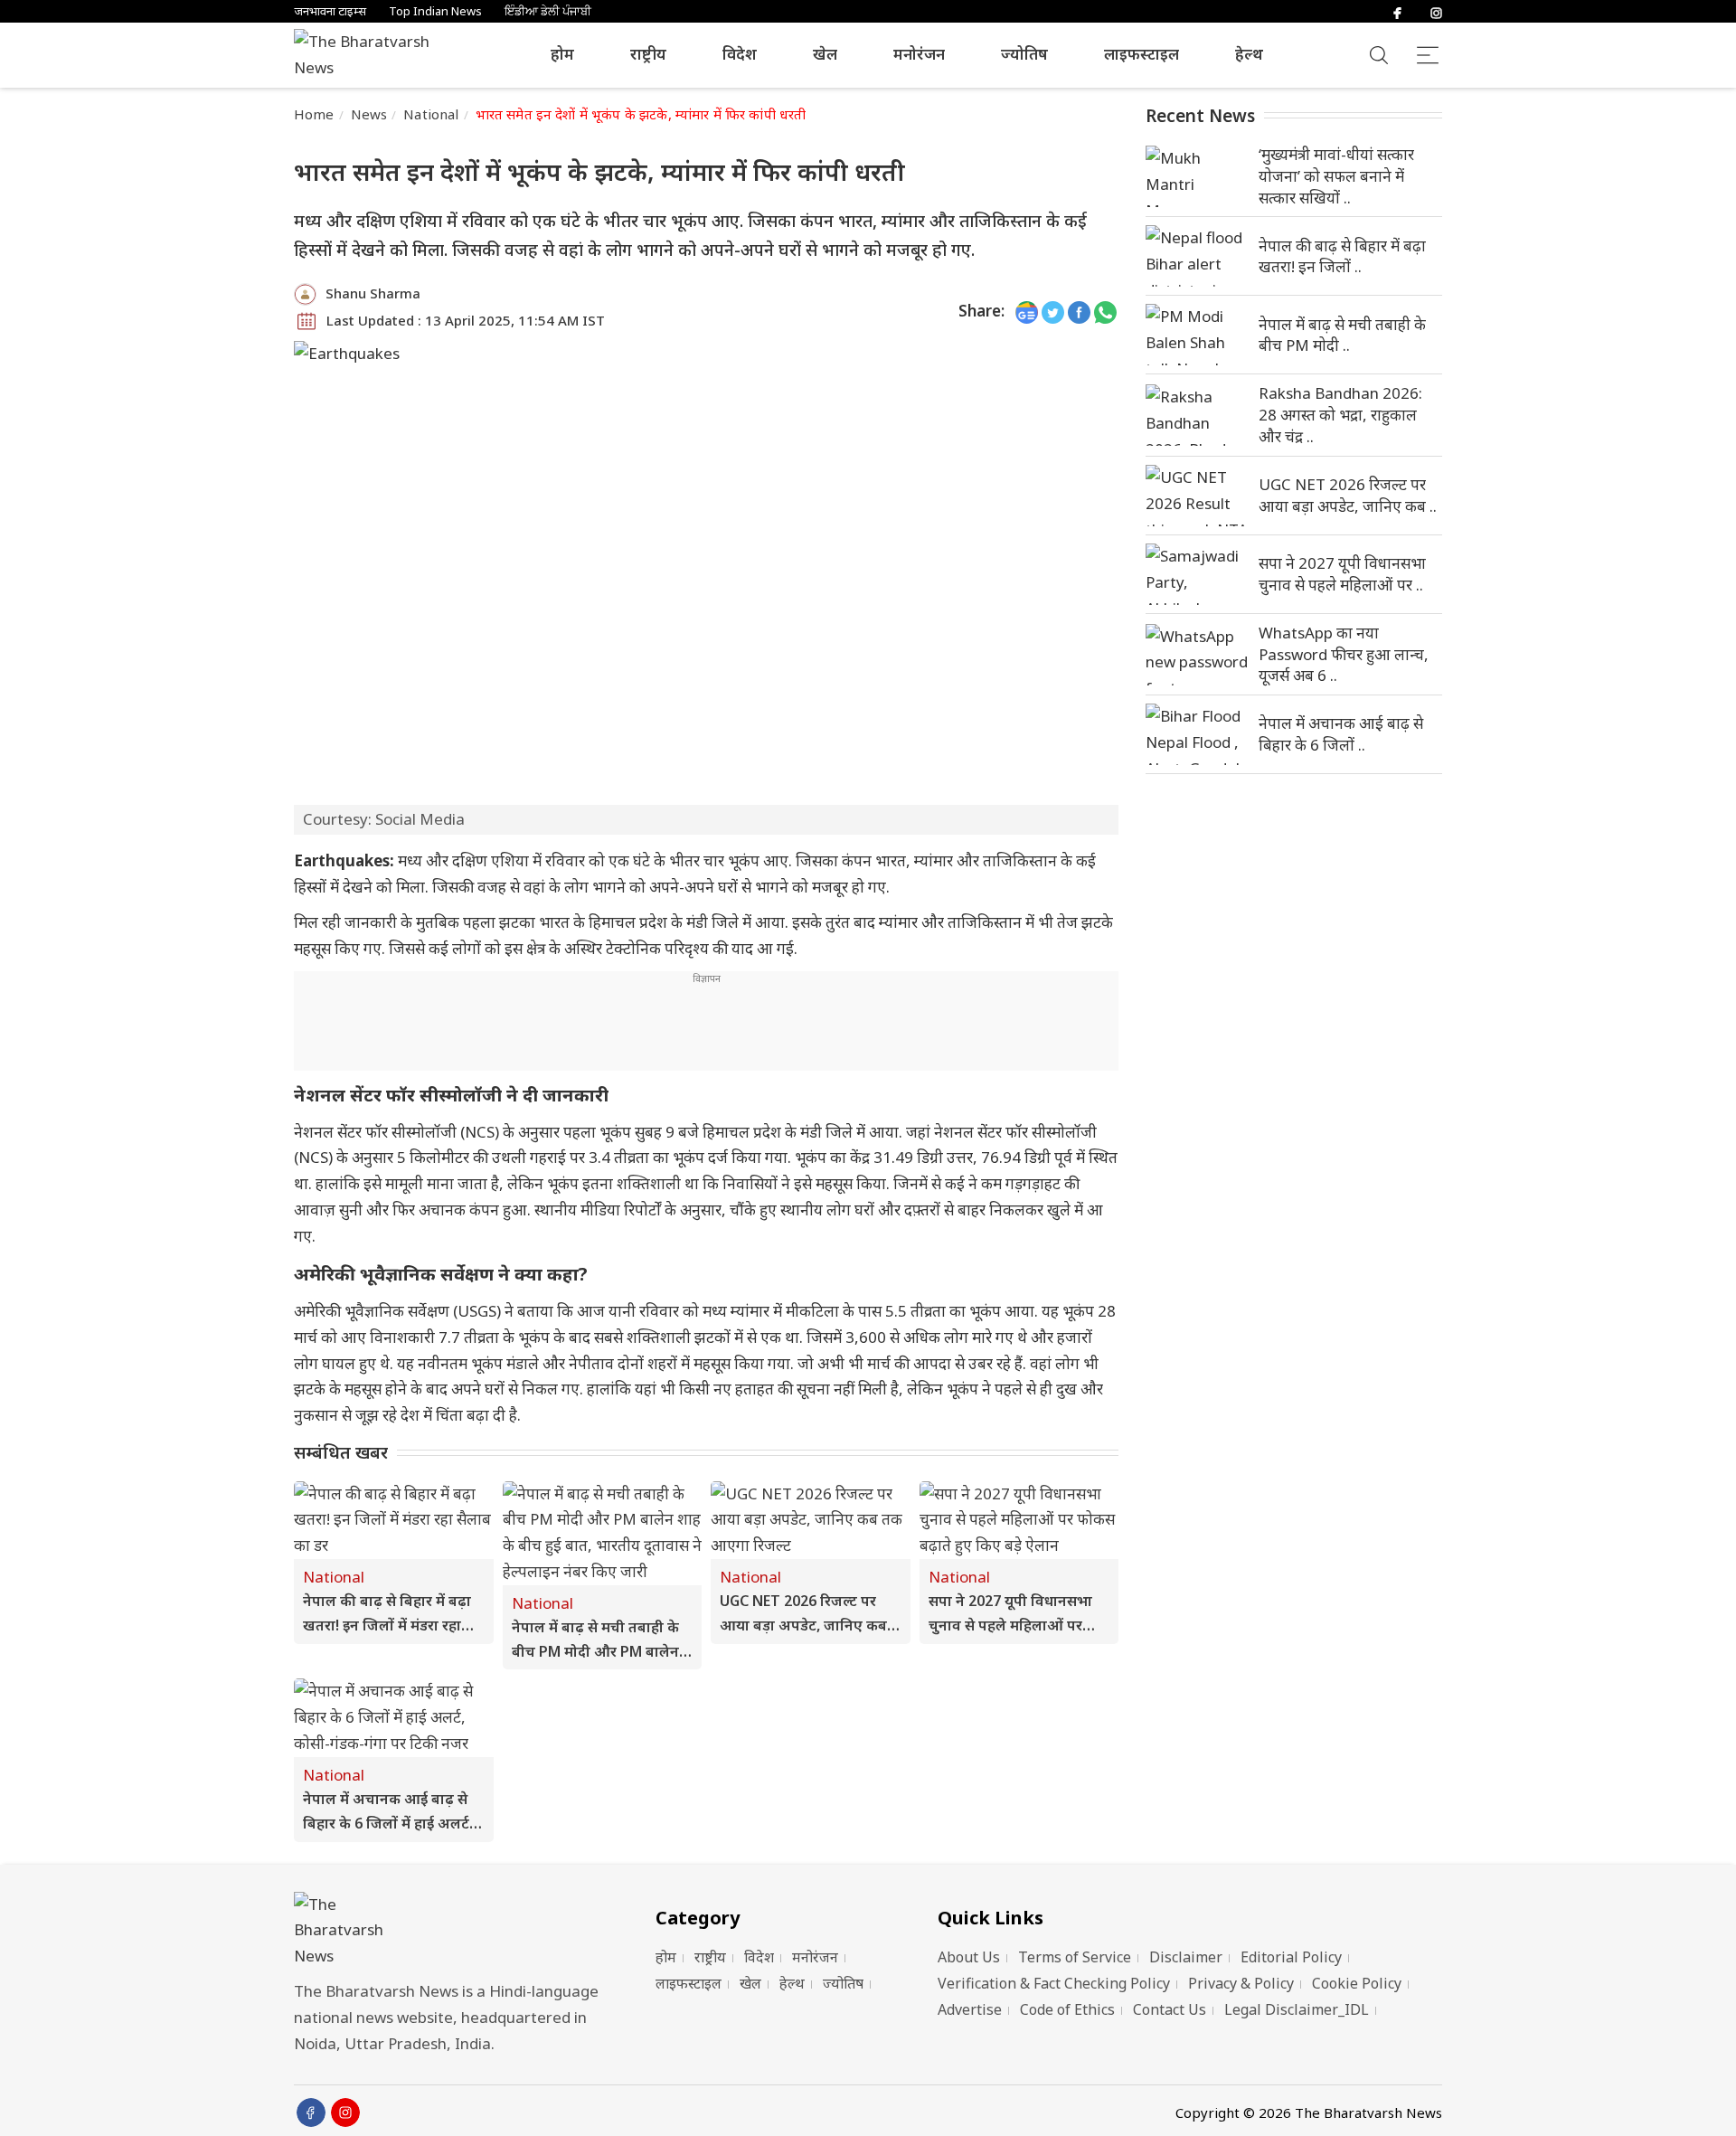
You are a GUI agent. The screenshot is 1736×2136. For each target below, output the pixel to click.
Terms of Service (1075, 1957)
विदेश (740, 54)
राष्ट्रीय (648, 54)
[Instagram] (1436, 11)
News (369, 114)
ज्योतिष (1024, 54)
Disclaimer (1186, 1957)
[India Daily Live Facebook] (1079, 312)
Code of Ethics (1067, 2009)
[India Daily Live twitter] (1053, 312)
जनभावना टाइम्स (330, 11)
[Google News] (1027, 312)
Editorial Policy (1291, 1957)
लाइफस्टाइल (1142, 54)
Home (314, 114)
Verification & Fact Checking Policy (1054, 1983)
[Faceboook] (311, 2112)
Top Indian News (435, 11)
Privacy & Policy (1241, 1983)
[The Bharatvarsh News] (371, 55)
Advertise (970, 2009)
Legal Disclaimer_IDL (1297, 2009)
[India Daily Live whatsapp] (1105, 312)
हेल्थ (1249, 54)
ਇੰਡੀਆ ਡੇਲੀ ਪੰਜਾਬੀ (548, 11)
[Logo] (452, 1931)
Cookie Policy (1357, 1983)
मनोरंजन (919, 54)
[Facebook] (1397, 11)
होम (562, 54)
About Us (969, 1957)
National (431, 114)
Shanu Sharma (373, 293)
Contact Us (1170, 2009)
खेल (825, 54)
